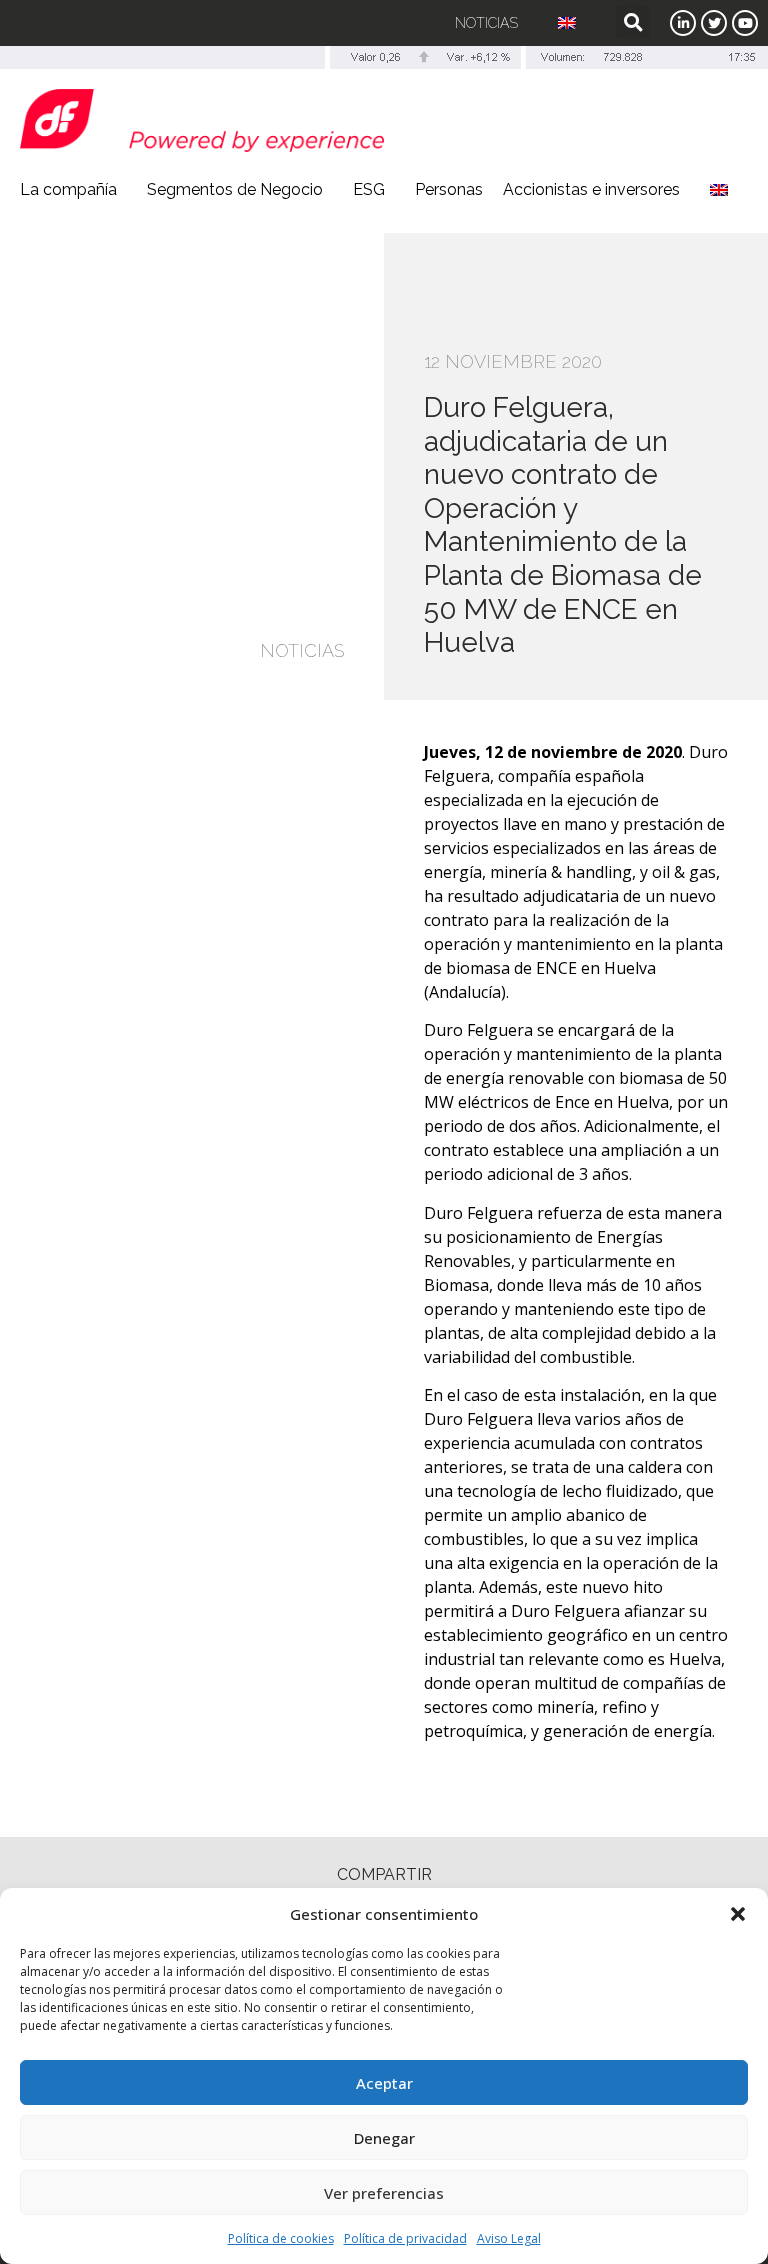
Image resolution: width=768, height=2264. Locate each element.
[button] (738, 1914)
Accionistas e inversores (591, 189)
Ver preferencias (384, 2193)
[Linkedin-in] (683, 23)
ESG (369, 189)
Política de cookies (281, 2238)
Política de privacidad (405, 2238)
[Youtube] (745, 23)
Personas (449, 189)
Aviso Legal (509, 2238)
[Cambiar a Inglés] (567, 23)
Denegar (384, 2138)
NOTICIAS (302, 650)
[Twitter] (714, 23)
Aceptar (384, 2083)
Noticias (486, 23)
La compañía (68, 189)
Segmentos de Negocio (235, 189)
